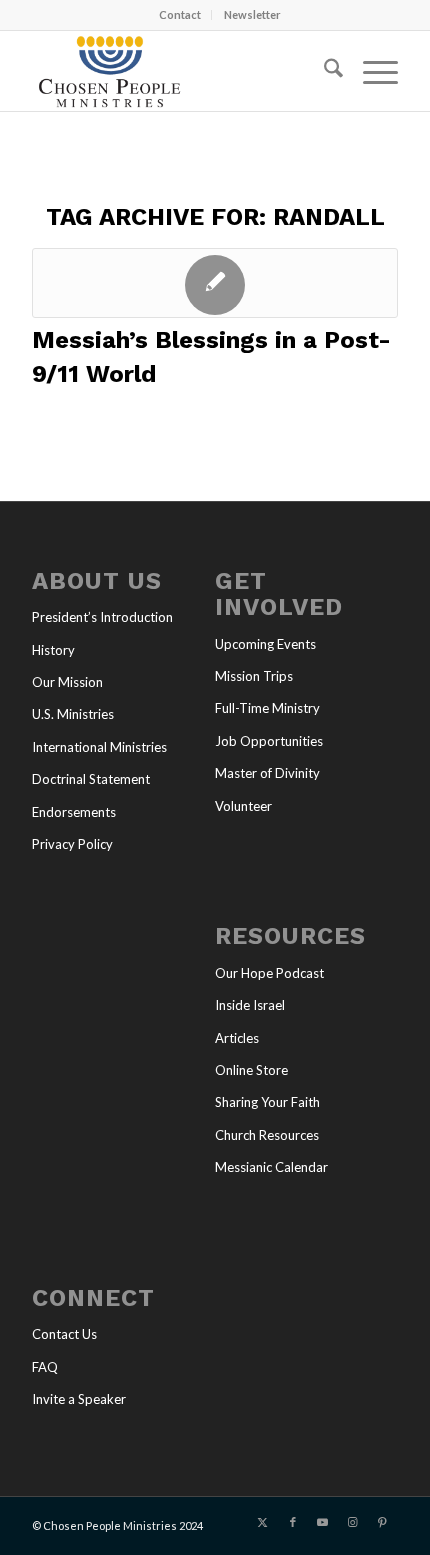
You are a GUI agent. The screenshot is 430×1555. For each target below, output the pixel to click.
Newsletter (252, 14)
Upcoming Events (265, 644)
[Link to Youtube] (323, 1522)
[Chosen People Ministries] (178, 71)
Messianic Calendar (271, 1167)
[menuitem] (180, 15)
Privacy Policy (72, 844)
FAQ (45, 1367)
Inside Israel (250, 1005)
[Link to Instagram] (353, 1522)
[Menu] (370, 71)
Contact (180, 14)
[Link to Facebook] (293, 1522)
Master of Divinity (267, 773)
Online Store (251, 1070)
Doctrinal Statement (91, 779)
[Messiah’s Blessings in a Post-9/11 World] (215, 283)
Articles (237, 1038)
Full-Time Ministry (267, 708)
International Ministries (99, 747)
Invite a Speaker (79, 1399)
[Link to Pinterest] (383, 1522)
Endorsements (74, 812)
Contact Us (64, 1334)
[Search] (323, 71)
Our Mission (67, 682)
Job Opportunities (269, 741)
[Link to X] (263, 1522)
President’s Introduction (102, 617)
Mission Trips (254, 676)
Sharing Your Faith (267, 1102)
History (53, 650)
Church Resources (267, 1135)
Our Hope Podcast (269, 973)
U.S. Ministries (73, 714)
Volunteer (243, 806)
